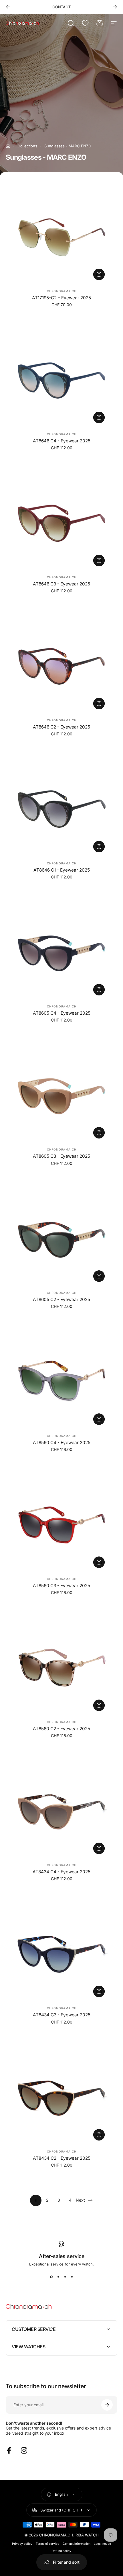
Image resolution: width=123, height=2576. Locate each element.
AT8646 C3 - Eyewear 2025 (61, 584)
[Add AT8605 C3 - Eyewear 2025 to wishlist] (23, 1056)
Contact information (77, 2544)
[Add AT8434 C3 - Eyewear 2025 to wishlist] (23, 1915)
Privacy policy (22, 2544)
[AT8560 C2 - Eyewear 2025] (61, 1668)
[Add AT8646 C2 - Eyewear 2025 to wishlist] (23, 627)
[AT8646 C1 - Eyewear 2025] (61, 809)
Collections (27, 146)
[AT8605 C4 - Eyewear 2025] (61, 952)
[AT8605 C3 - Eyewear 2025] (61, 1095)
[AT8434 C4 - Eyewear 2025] (61, 1811)
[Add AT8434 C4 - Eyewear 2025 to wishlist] (23, 1772)
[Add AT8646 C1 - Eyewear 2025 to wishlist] (23, 770)
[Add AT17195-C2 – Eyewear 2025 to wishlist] (23, 198)
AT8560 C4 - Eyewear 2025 (62, 1443)
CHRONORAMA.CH (62, 291)
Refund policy (61, 2551)
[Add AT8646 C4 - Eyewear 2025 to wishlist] (23, 341)
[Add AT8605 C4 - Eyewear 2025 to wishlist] (23, 913)
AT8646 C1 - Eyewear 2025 (62, 870)
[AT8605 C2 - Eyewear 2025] (61, 1239)
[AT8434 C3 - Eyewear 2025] (61, 1954)
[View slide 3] (65, 2277)
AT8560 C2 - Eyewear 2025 (61, 1729)
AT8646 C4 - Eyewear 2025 (62, 441)
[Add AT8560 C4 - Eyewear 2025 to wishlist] (23, 1343)
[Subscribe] (107, 2405)
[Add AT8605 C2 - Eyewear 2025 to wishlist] (23, 1200)
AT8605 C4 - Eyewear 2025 (62, 1013)
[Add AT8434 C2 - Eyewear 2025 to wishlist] (23, 2058)
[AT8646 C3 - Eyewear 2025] (61, 523)
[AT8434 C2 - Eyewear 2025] (61, 2097)
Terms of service (47, 2544)
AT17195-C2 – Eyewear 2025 (61, 298)
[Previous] (8, 7)
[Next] (115, 7)
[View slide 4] (72, 2277)
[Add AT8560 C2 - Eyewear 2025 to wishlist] (23, 1629)
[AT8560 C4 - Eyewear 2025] (61, 1382)
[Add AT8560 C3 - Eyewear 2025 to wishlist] (23, 1486)
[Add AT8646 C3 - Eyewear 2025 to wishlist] (23, 484)
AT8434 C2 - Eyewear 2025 (62, 2158)
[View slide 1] (51, 2277)
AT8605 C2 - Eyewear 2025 (61, 1299)
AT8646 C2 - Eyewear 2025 (61, 727)
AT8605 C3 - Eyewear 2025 (61, 1156)
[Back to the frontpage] (8, 146)
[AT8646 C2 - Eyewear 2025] (61, 666)
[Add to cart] (99, 274)
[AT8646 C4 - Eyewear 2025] (61, 380)
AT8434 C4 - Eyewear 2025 (61, 1872)
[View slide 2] (58, 2277)
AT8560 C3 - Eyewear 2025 (61, 1586)
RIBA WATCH (87, 2535)
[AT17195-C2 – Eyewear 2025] (61, 237)
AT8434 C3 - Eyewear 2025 (62, 2015)
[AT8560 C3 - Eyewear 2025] (61, 1525)
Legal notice (102, 2544)
